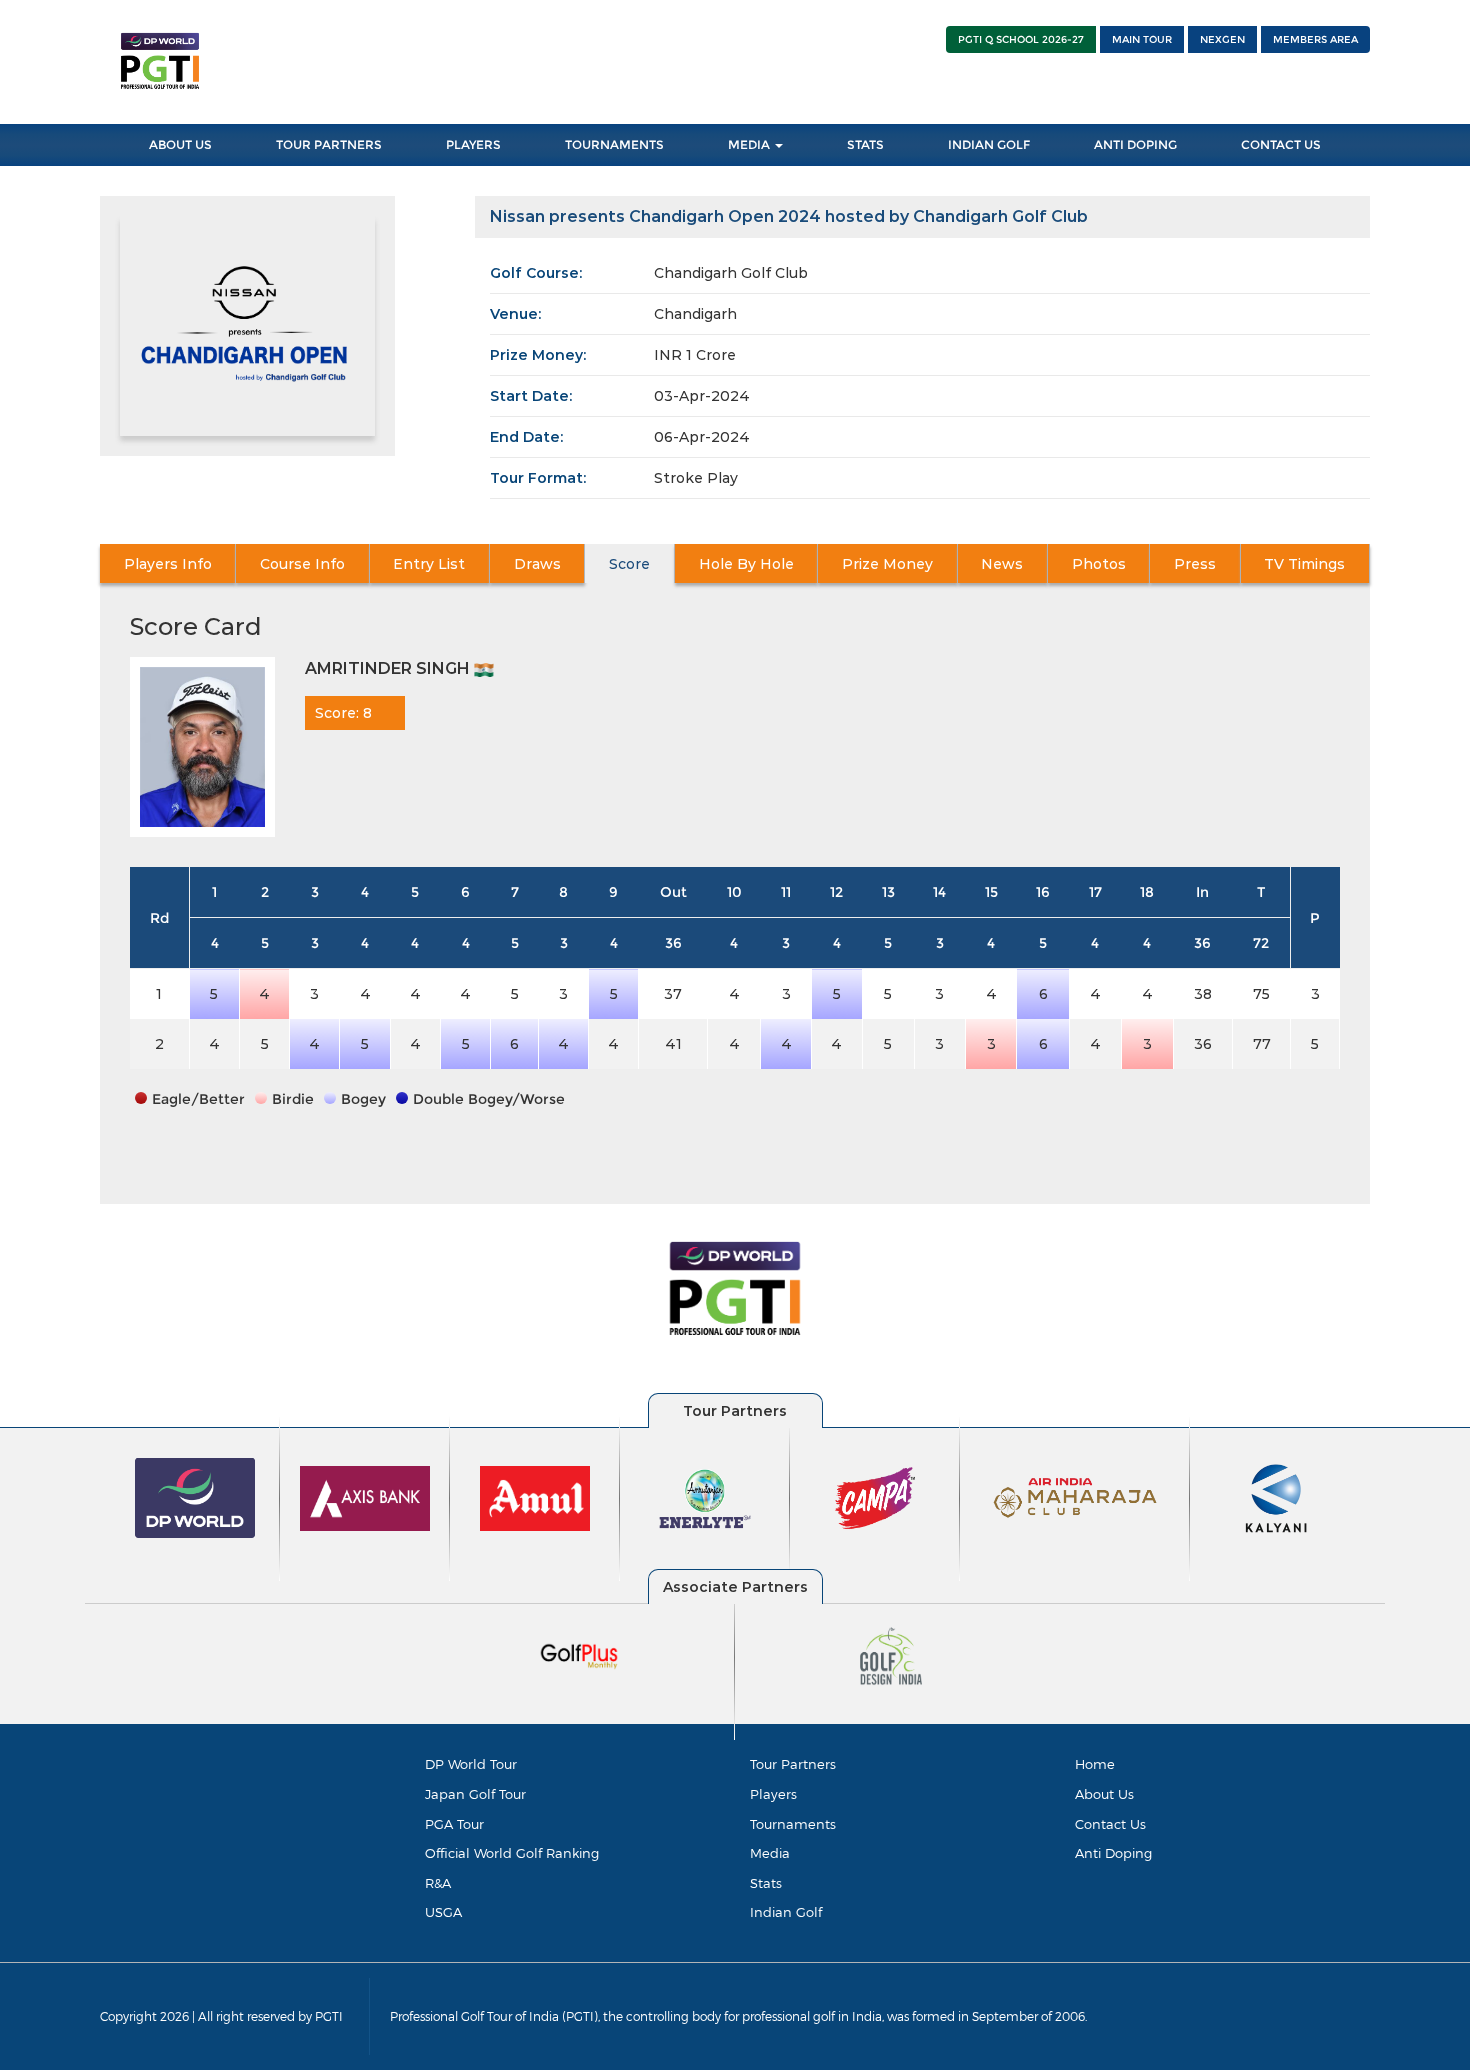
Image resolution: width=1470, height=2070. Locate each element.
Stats (865, 144)
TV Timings (1304, 564)
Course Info (302, 564)
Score (629, 564)
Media (750, 144)
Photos (1099, 564)
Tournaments (614, 144)
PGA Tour (454, 1824)
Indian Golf (989, 144)
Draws (537, 564)
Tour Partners (329, 144)
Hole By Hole (746, 564)
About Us (180, 144)
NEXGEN (1222, 39)
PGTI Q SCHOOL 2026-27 (1021, 39)
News (1002, 564)
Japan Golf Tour (475, 1794)
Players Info (168, 564)
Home (1095, 1764)
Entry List (429, 564)
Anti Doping (1135, 144)
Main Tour (1142, 39)
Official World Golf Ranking (512, 1853)
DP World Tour (471, 1764)
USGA (443, 1912)
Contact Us (1281, 144)
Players (473, 144)
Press (1195, 564)
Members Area (1315, 39)
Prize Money (887, 564)
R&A (438, 1883)
